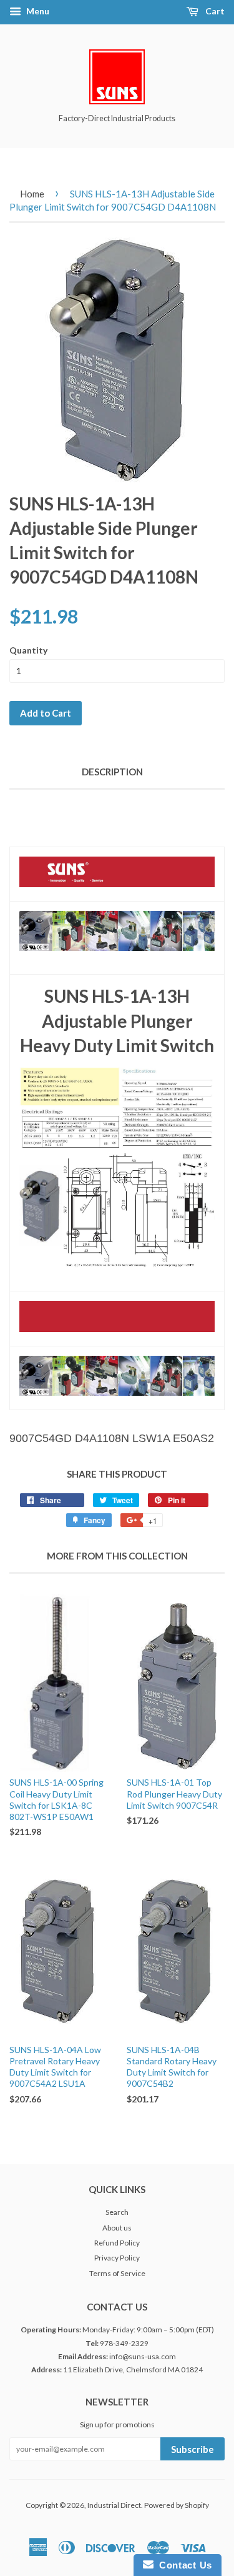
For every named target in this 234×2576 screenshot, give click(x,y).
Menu (37, 11)
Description (112, 772)
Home (32, 194)
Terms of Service (117, 2273)
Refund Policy (117, 2243)
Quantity (28, 650)
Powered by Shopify (177, 2505)
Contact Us (183, 2565)
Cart (214, 11)
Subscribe (193, 2449)
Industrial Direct (114, 2505)
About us (117, 2228)
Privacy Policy (117, 2258)
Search (117, 2212)
